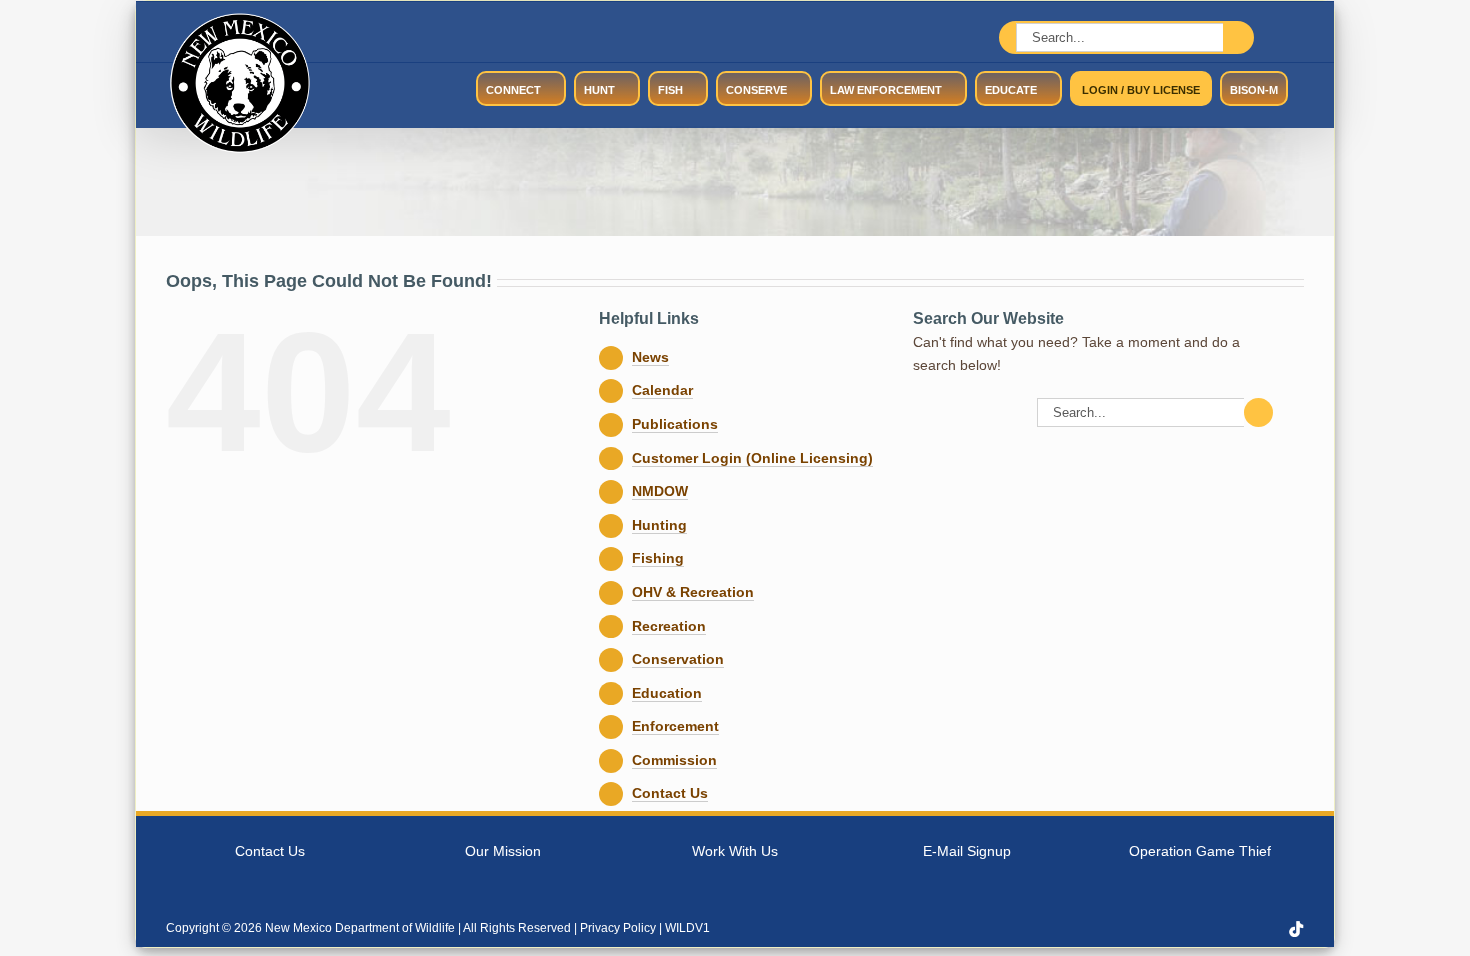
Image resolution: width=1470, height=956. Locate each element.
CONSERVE (756, 90)
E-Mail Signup (967, 851)
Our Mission (503, 851)
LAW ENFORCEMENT (886, 90)
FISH (670, 90)
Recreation (669, 626)
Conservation (678, 659)
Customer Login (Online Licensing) (752, 458)
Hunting (659, 525)
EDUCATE (1011, 90)
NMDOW (660, 491)
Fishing (658, 558)
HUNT (599, 90)
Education (667, 693)
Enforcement (675, 726)
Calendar (662, 390)
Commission (674, 760)
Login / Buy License (1141, 90)
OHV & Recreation (693, 592)
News (650, 357)
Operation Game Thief (1200, 851)
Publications (675, 424)
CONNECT (513, 90)
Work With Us (735, 851)
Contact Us (670, 793)
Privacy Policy (618, 928)
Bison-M (1254, 90)
